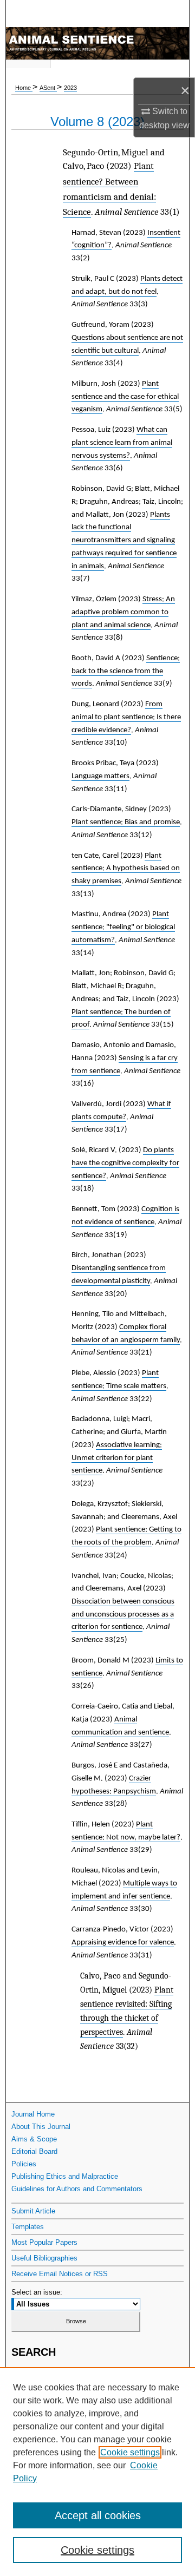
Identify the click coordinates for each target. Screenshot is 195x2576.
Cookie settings (130, 2452)
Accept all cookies (98, 2515)
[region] (97, 2472)
